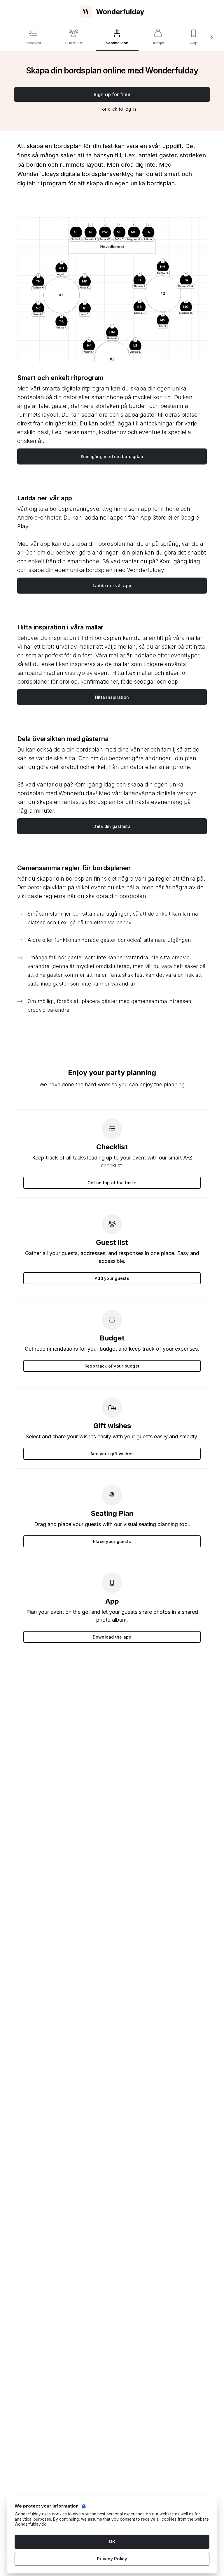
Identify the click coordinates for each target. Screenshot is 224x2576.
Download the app (112, 1637)
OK (112, 2541)
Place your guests (112, 1541)
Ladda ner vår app (112, 586)
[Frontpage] (112, 12)
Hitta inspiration (112, 697)
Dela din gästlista (112, 826)
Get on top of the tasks (112, 1183)
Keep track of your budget (112, 1366)
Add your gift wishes (112, 1454)
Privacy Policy (112, 2559)
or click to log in (119, 109)
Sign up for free (112, 94)
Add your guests (112, 1278)
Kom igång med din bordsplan (112, 456)
